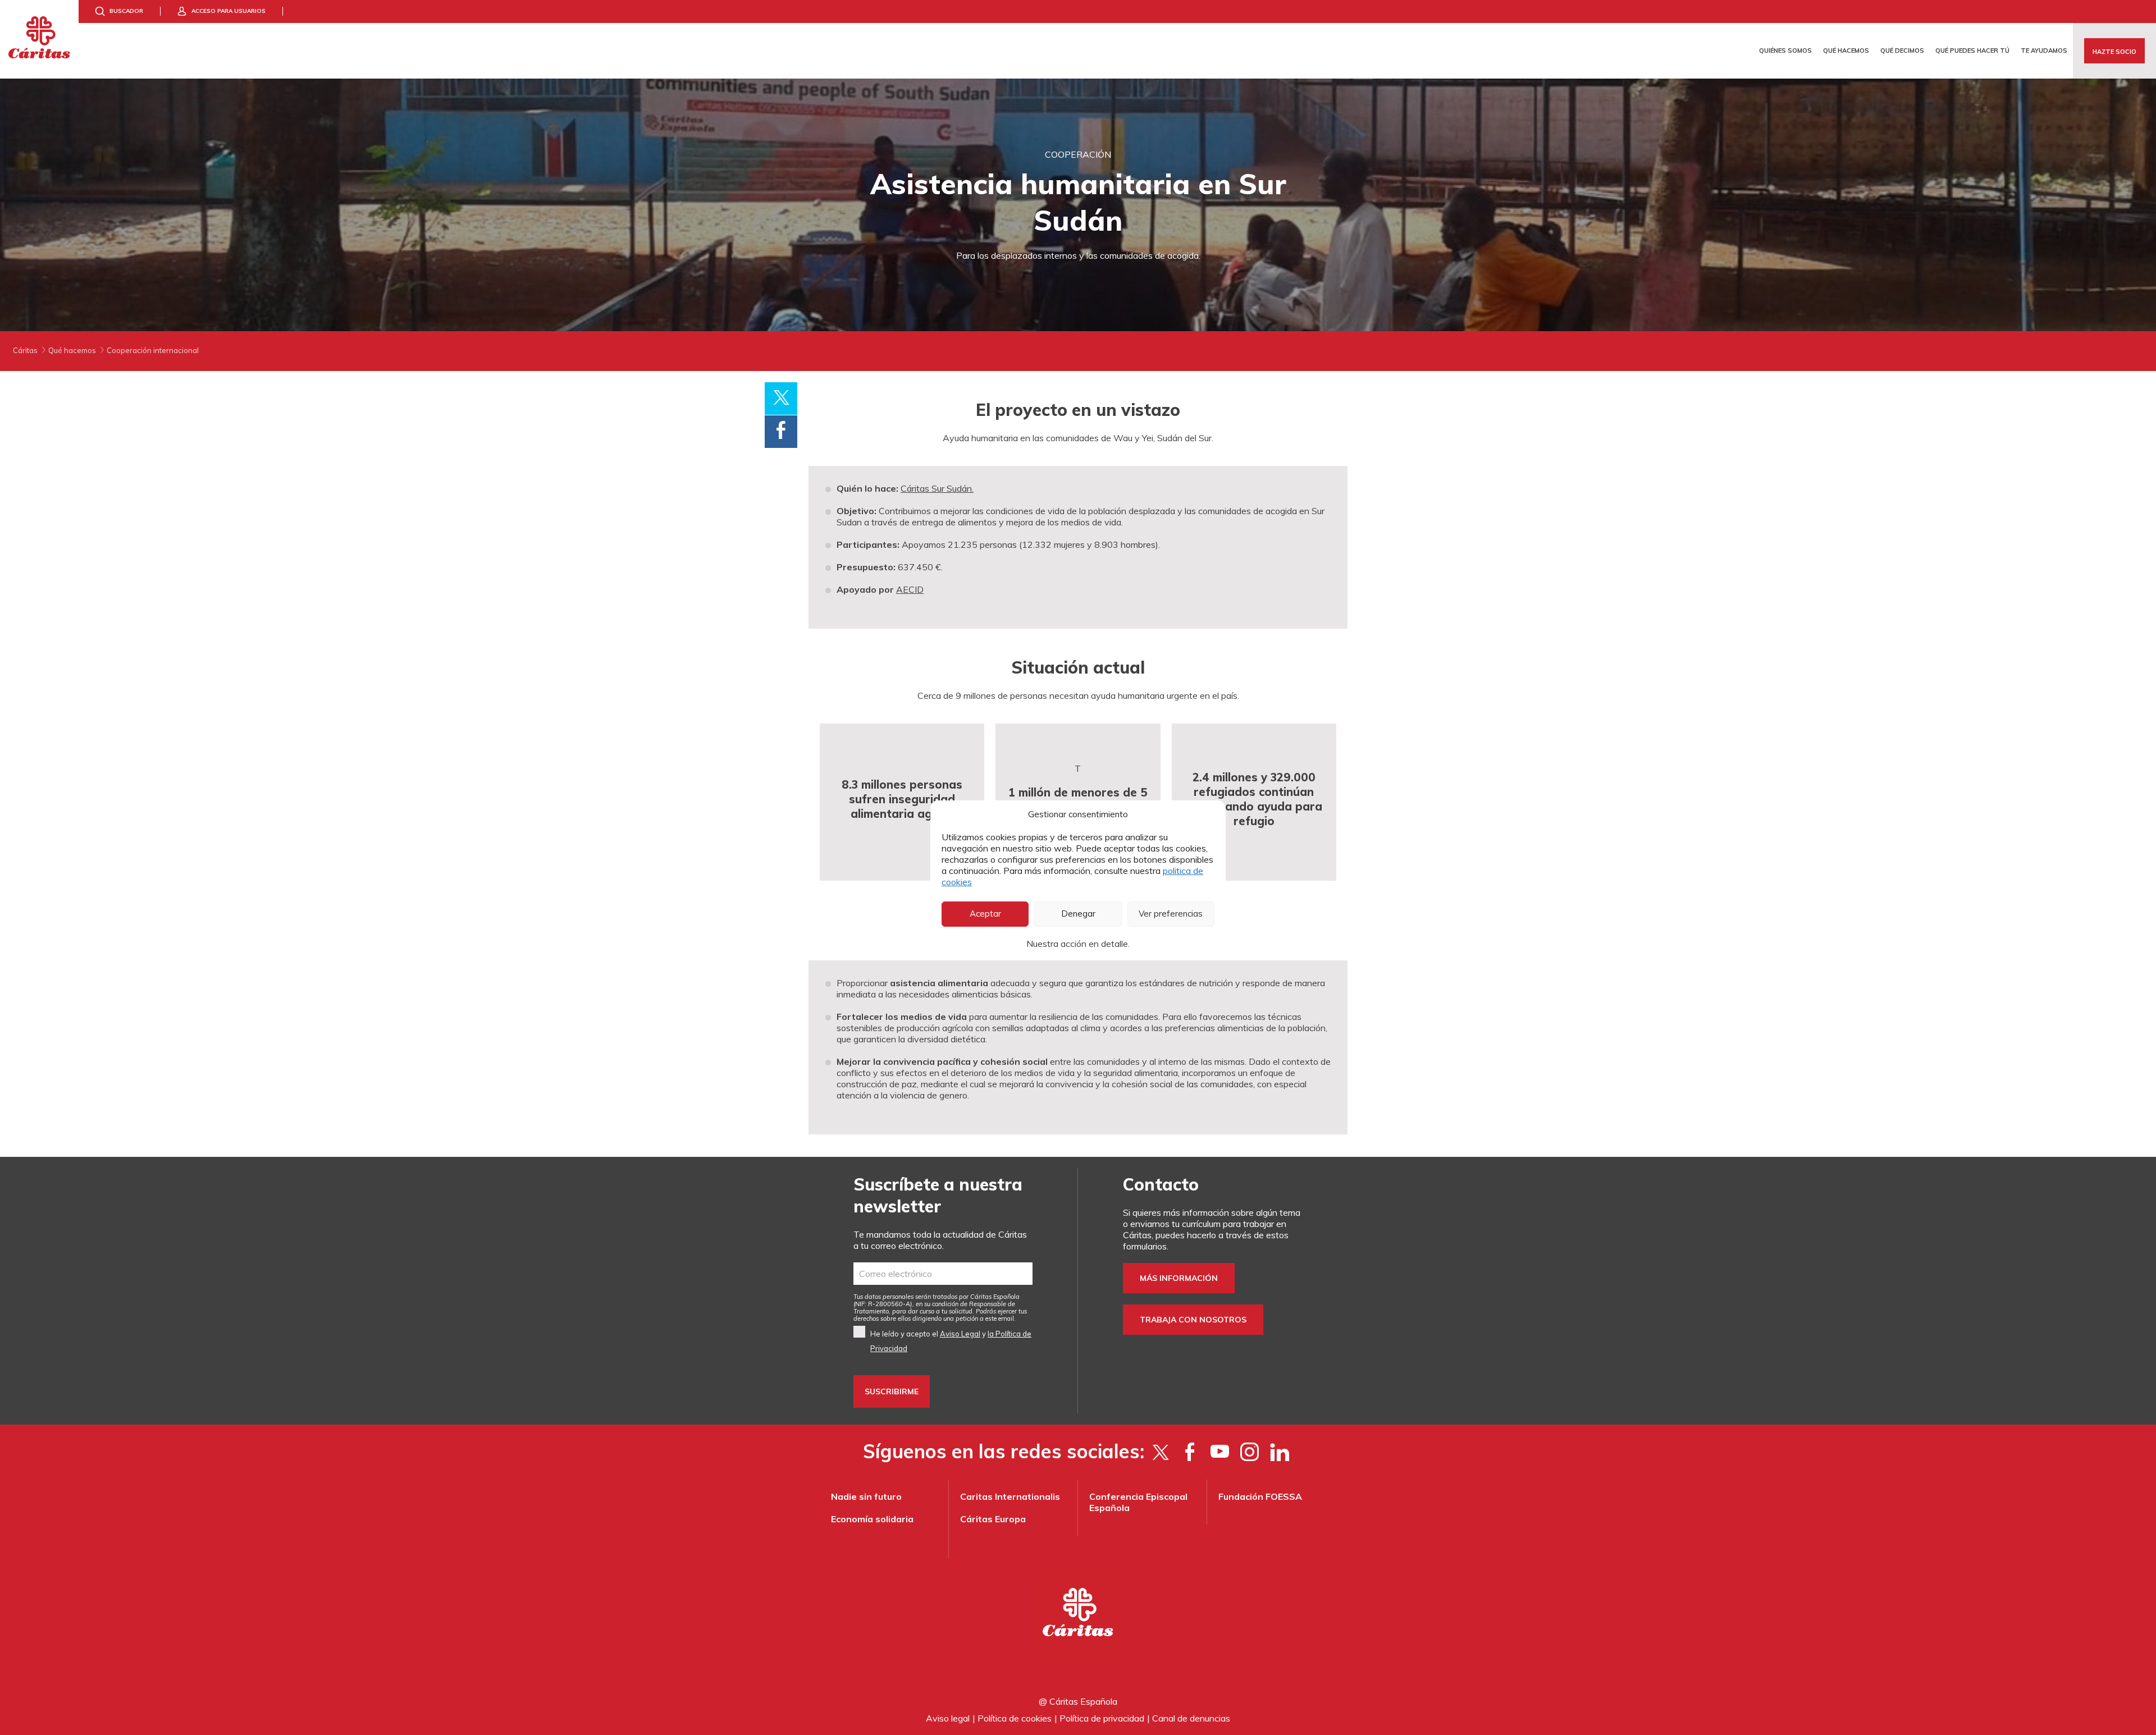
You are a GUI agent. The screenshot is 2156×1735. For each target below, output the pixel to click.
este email (1000, 1319)
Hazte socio (2114, 52)
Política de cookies (1015, 1718)
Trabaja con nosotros (1193, 1320)
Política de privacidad (1102, 1718)
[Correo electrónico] (943, 1274)
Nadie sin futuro (866, 1496)
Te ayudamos (2044, 51)
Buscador (126, 11)
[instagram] (1250, 1452)
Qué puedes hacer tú (1972, 51)
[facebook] (1190, 1452)
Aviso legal (948, 1718)
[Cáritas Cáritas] (39, 39)
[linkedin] (1279, 1452)
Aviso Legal (960, 1334)
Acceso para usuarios (229, 11)
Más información (1179, 1278)
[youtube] (1220, 1452)
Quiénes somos (1785, 51)
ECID (913, 589)
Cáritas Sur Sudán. (937, 488)
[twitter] (1160, 1452)
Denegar (1078, 914)
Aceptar (985, 914)
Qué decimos (1902, 51)
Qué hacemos (1846, 51)
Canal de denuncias (1191, 1718)
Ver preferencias (1171, 914)
